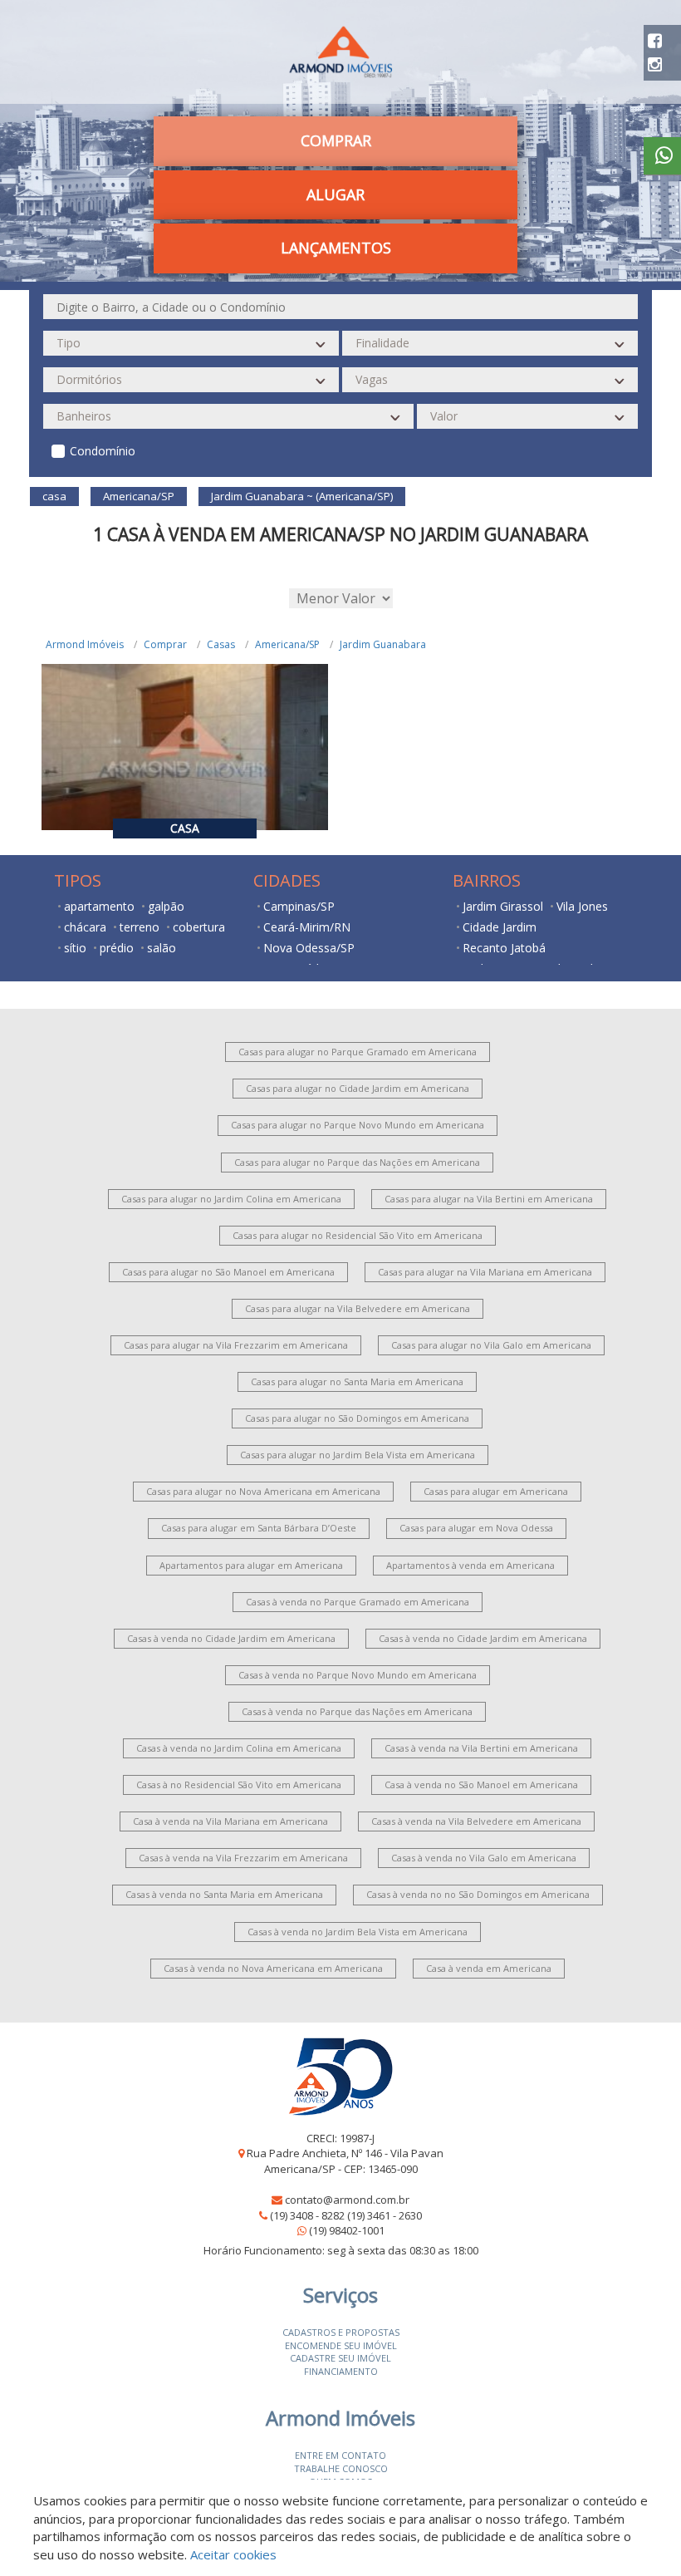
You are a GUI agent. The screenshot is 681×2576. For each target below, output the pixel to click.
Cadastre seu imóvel (340, 2358)
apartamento (99, 906)
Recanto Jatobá (504, 948)
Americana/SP (287, 644)
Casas (221, 644)
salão (162, 948)
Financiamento (341, 2371)
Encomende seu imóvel (341, 2345)
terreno (140, 927)
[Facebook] (655, 40)
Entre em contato (340, 2455)
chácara (85, 927)
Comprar (165, 644)
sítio (75, 948)
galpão (166, 906)
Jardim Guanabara (383, 644)
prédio (117, 948)
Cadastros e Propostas (341, 2332)
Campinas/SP (299, 906)
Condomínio (103, 451)
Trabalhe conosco (341, 2468)
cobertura (199, 927)
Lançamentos (336, 248)
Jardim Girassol (503, 906)
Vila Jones (582, 906)
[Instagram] (655, 64)
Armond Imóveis (85, 644)
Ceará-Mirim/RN (307, 927)
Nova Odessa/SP (309, 948)
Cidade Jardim (500, 927)
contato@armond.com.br (347, 2200)
